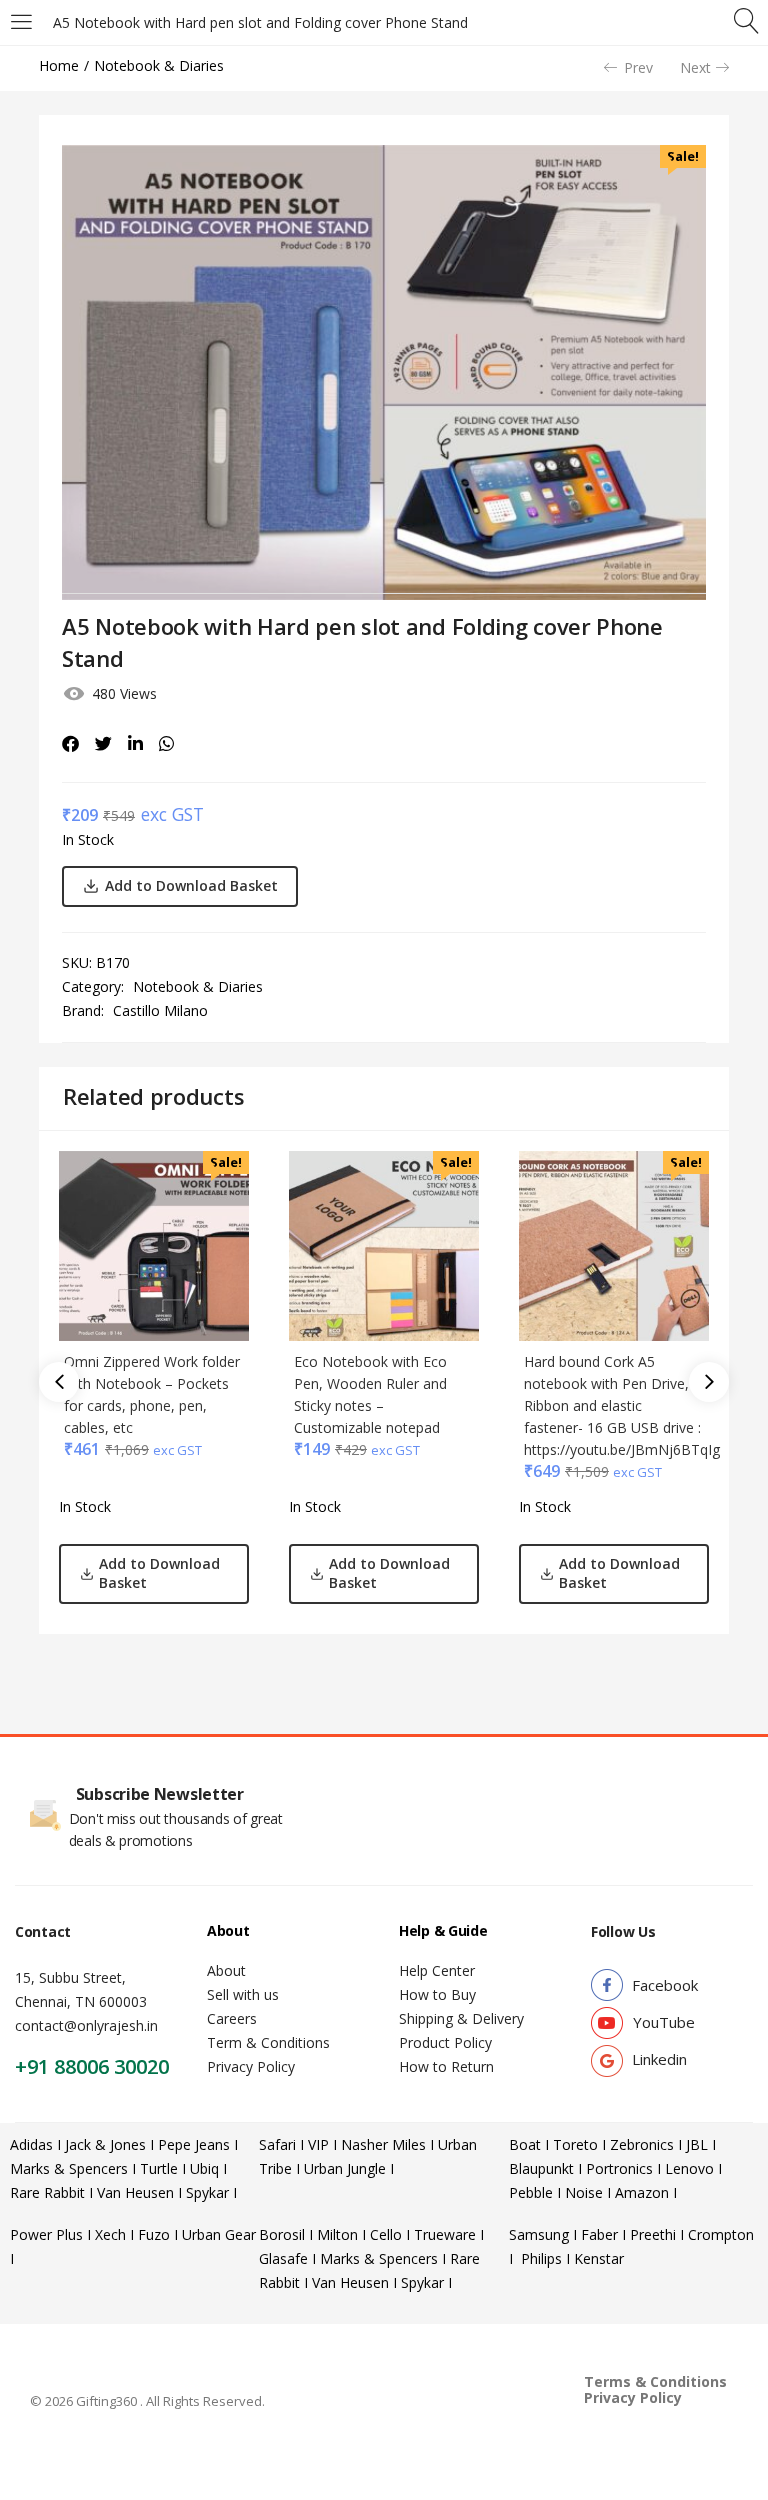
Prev (638, 67)
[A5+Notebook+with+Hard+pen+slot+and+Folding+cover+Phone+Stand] (103, 744)
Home (59, 65)
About (226, 1970)
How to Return (446, 2066)
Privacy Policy (251, 2066)
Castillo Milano (160, 1010)
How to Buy (437, 1994)
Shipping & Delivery (461, 2018)
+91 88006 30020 (92, 2066)
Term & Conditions (268, 2042)
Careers (232, 2018)
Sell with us (243, 1994)
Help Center (437, 1970)
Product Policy (445, 2042)
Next (695, 67)
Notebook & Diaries (159, 65)
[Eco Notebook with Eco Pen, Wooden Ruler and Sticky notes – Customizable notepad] (384, 1244)
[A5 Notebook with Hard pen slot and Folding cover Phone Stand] (70, 744)
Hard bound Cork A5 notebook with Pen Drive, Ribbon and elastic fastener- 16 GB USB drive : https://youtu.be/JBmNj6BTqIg (622, 1405)
